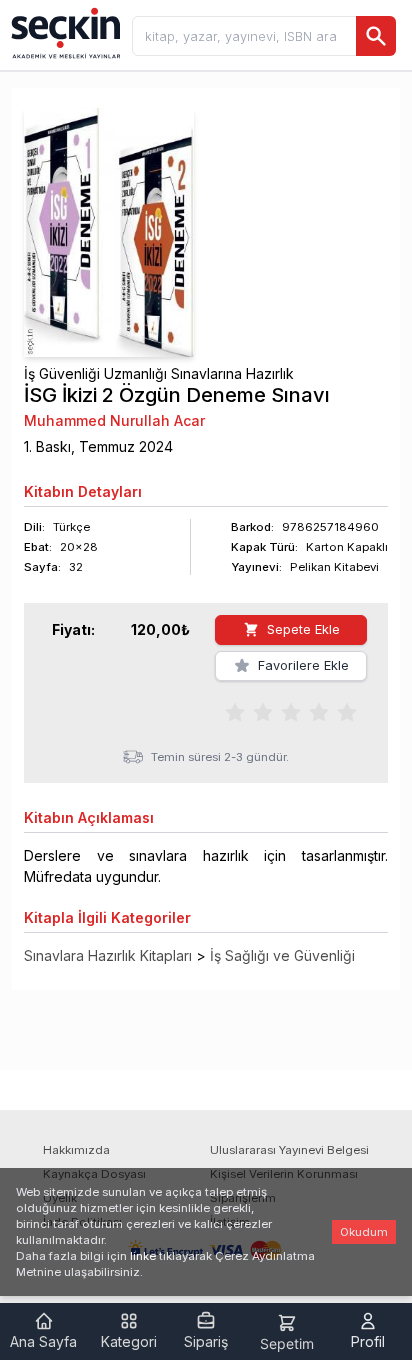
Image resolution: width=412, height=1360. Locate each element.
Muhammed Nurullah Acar (114, 420)
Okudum (364, 1232)
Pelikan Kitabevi (334, 567)
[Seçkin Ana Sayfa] (64, 32)
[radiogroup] (291, 712)
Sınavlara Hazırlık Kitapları (108, 955)
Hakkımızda (76, 1150)
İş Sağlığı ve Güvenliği (282, 955)
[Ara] (376, 36)
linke (143, 1256)
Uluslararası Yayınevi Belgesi (289, 1150)
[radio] (235, 712)
